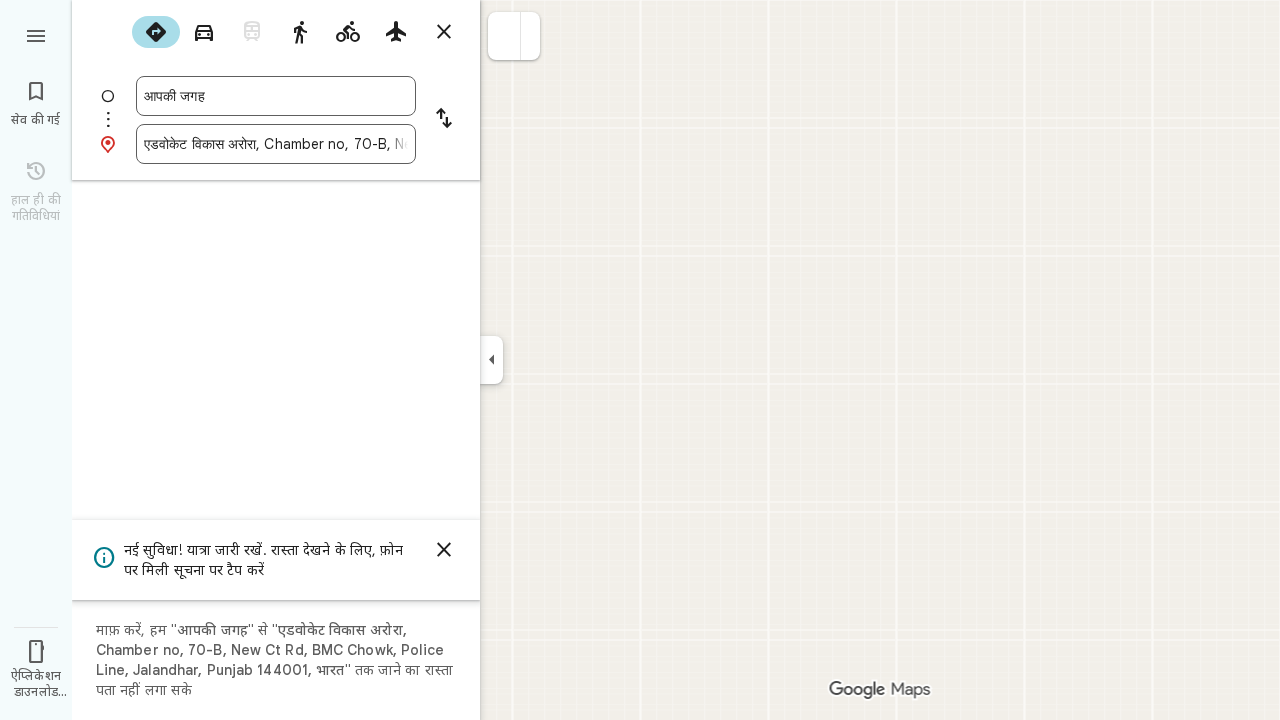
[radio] (156, 32)
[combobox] (276, 96)
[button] (504, 36)
